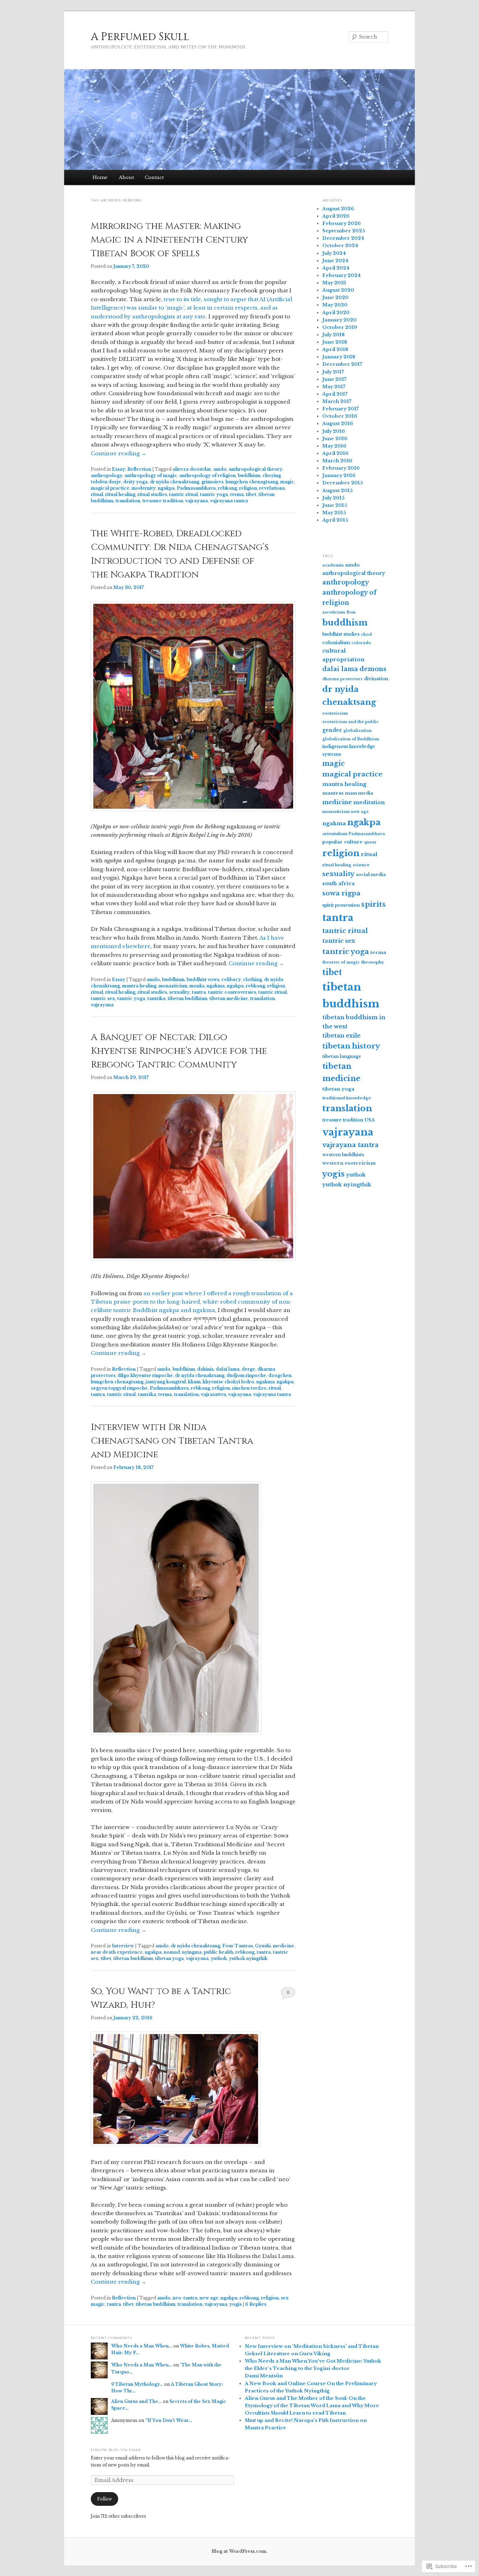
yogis (235, 2304)
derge (248, 1369)
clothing (252, 979)
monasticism (173, 986)
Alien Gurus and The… (136, 2401)
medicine (284, 1946)
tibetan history (351, 1046)
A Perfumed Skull (140, 37)
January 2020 (339, 320)
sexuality (179, 992)
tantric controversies (232, 992)
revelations (272, 488)
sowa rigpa (341, 893)
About (126, 177)
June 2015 (335, 505)
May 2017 (334, 387)
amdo (220, 469)
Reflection (139, 469)
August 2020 (338, 290)
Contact (154, 177)
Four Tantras (238, 1946)
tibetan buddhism (187, 998)
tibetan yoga (169, 1958)
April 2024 (336, 268)
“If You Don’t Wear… (169, 2420)
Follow (104, 2499)
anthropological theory (255, 469)
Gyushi (263, 1946)
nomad (172, 1952)
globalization (357, 731)
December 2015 (343, 483)
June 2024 (335, 261)
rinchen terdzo (249, 1388)
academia (333, 565)
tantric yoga (214, 494)
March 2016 (337, 461)
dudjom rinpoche (246, 1375)
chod (366, 634)
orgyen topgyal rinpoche (119, 1388)
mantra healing (139, 986)
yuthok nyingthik (248, 1958)
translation (128, 501)
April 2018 (335, 349)
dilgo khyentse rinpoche (145, 1375)
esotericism (335, 713)
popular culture (342, 842)
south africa (338, 883)
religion (248, 488)
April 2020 (336, 313)
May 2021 (334, 283)
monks (197, 986)
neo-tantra (185, 2298)
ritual (97, 494)
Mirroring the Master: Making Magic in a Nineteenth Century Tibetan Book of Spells (170, 240)
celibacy (231, 979)
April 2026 (336, 216)
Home (100, 177)
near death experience (117, 1952)
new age (209, 2298)
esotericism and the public (350, 722)
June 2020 (335, 297)
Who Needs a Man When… (142, 2346)
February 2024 (342, 275)
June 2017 (334, 379)
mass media (359, 793)
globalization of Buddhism (351, 739)
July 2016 (334, 431)
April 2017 (335, 394)
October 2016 (340, 416)
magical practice (110, 488)
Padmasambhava (196, 488)
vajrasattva (214, 1394)
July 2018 (333, 335)
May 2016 (334, 446)
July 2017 (333, 372)
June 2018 (335, 342)
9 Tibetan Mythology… (137, 2384)
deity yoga (135, 482)
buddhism (249, 475)
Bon (351, 612)
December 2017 (342, 364)
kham (194, 1382)
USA (370, 1120)
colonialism (336, 643)
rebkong (227, 488)
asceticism (334, 612)
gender (332, 730)
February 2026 (342, 223)
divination (376, 679)
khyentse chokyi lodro (228, 1382)
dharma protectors (342, 679)
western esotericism (349, 1163)
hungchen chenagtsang (252, 482)
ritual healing (120, 494)
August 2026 (338, 209)
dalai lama (228, 1369)
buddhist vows (203, 979)
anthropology (107, 475)
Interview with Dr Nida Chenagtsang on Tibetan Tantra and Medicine (172, 1441)
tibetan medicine (229, 998)
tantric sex (103, 998)
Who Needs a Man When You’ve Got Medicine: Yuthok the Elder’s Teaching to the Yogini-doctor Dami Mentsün (313, 2368)
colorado (361, 643)
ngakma (216, 986)
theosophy (373, 962)
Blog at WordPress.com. (239, 2551)
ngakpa (166, 488)
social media (371, 875)
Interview (123, 1946)
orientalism (335, 834)
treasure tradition (163, 501)
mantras (333, 793)
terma (237, 494)
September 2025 (344, 231)
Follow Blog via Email (116, 2450)
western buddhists (343, 1155)
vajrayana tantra (229, 501)
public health (218, 1952)
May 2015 (334, 513)
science (361, 865)
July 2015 (333, 498)
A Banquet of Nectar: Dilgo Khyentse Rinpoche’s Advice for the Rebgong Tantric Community (179, 1051)
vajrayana (197, 501)
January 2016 (339, 475)
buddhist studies (341, 634)
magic (287, 482)
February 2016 (341, 468)
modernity (144, 488)
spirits (373, 904)
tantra (199, 992)
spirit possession (341, 905)
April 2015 (335, 520)
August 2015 (338, 491)
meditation (369, 802)
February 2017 (340, 409)
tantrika (156, 998)
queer (370, 842)
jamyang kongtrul (166, 1382)
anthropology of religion (207, 475)
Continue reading (119, 453)
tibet (251, 494)
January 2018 (339, 357)
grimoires (212, 482)
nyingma (192, 1952)
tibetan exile (341, 1035)
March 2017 (337, 401)
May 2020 (335, 305)
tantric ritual (183, 494)
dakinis (205, 1369)
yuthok (219, 1958)
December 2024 (343, 238)
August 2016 (338, 423)
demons (373, 669)
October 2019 (340, 327)
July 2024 (334, 253)
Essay (119, 469)
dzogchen (280, 1375)
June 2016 (335, 439)
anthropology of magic (151, 475)
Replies (256, 2304)
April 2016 (335, 453)
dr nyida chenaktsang (174, 482)
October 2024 (340, 246)
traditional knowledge (347, 1098)
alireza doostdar (192, 469)
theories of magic (341, 962)
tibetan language (342, 1056)
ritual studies (152, 494)
